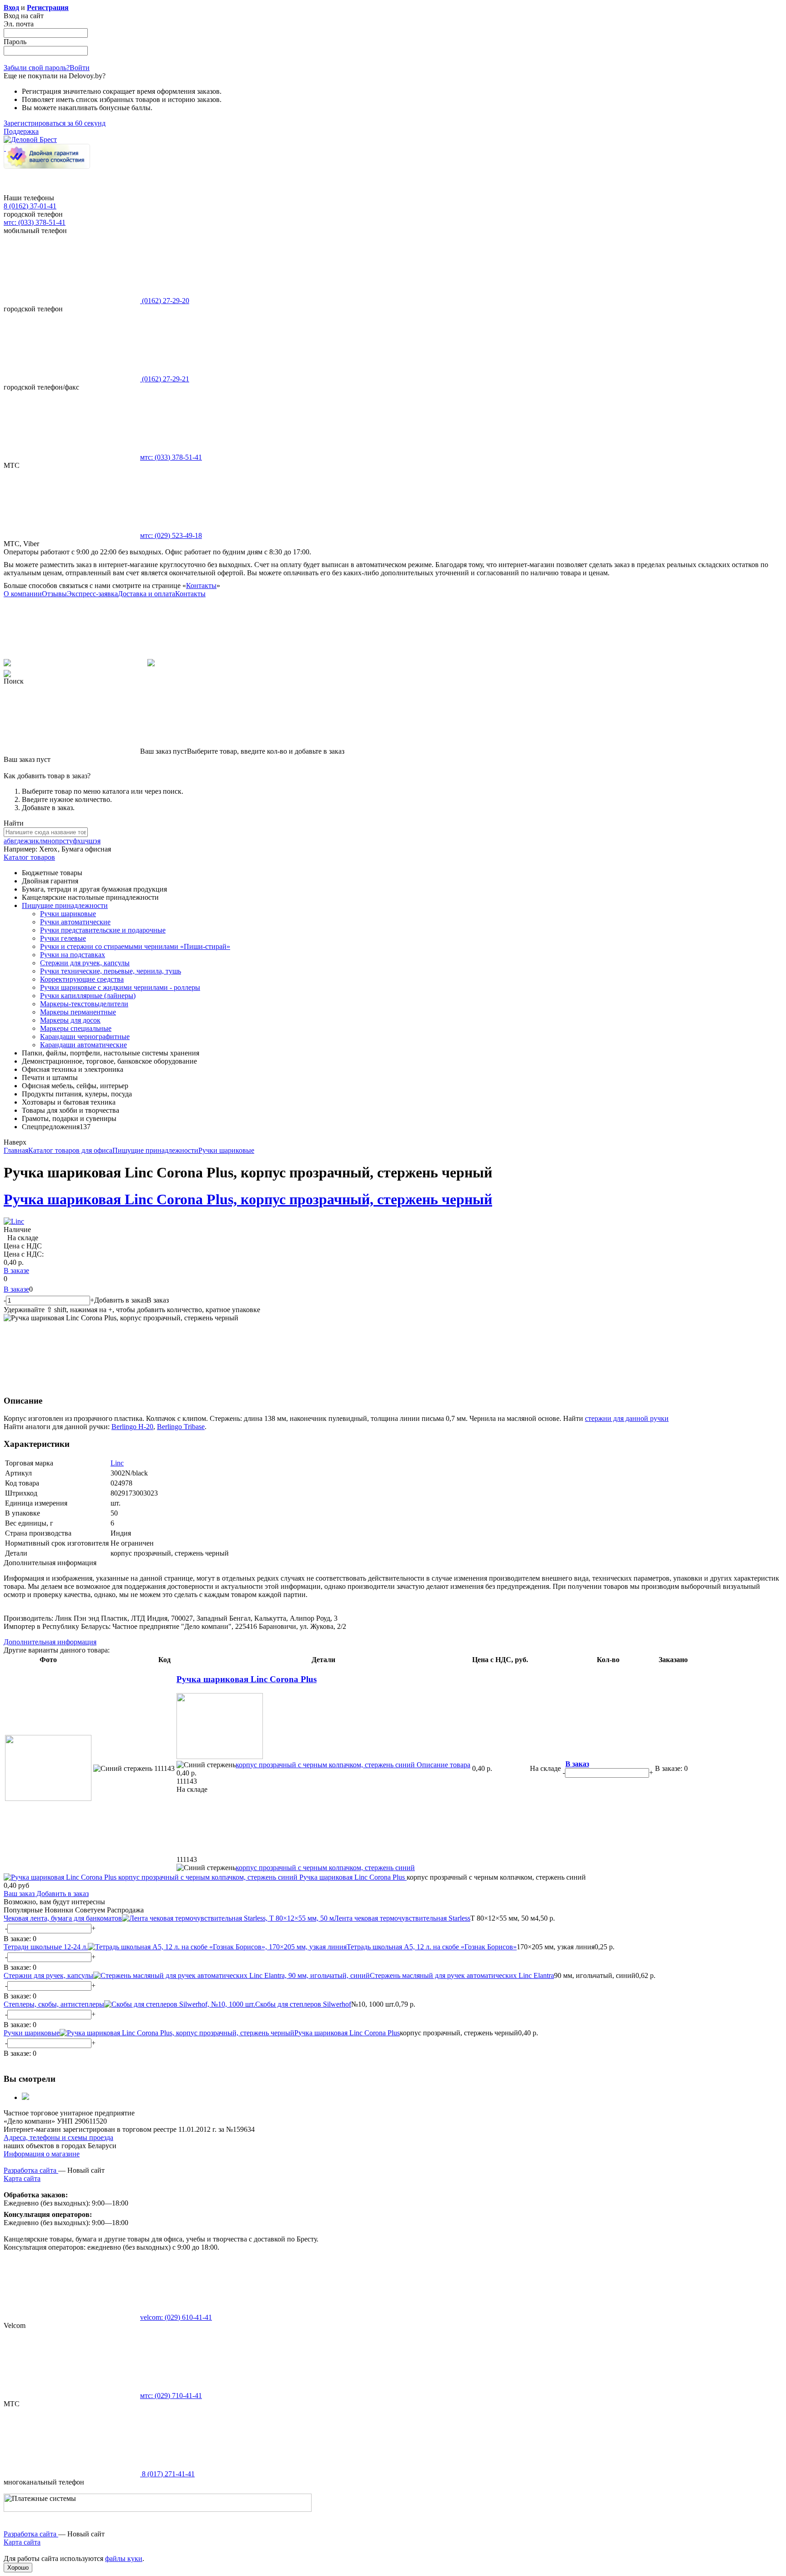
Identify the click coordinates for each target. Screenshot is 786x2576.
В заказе (16, 1270)
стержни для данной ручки (627, 1418)
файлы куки (124, 2558)
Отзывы (54, 594)
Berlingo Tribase (181, 1427)
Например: (21, 849)
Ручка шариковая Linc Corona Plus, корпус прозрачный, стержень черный (248, 1199)
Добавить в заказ (62, 1894)
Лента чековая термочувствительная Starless (402, 1918)
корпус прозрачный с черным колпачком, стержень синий (325, 1765)
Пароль (15, 42)
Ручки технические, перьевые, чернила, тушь (111, 971)
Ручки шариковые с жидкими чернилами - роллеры (120, 987)
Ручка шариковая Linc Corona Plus (247, 1679)
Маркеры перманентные (78, 1012)
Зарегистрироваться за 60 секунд (55, 123)
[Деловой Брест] (30, 139)
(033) (171, 457)
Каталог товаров (29, 857)
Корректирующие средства (82, 979)
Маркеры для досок (70, 1020)
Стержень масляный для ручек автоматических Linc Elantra (462, 1975)
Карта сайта (22, 2178)
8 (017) (167, 2474)
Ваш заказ (19, 1894)
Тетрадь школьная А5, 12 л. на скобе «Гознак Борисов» (432, 1947)
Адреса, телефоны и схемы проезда (58, 2137)
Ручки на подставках (73, 955)
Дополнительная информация (50, 1642)
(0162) (165, 301)
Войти (80, 68)
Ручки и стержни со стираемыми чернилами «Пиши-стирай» (135, 946)
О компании (23, 594)
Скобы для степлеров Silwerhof (303, 2004)
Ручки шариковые (68, 914)
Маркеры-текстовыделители (84, 1004)
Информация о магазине (42, 2154)
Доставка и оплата (146, 594)
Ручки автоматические (75, 922)
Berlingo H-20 (132, 1427)
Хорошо (18, 2568)
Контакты (201, 586)
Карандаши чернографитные (85, 1037)
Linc (117, 1463)
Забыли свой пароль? (37, 68)
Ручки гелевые (63, 938)
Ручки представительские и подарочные (103, 930)
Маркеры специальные (76, 1028)
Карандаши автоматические (83, 1045)
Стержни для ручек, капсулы (85, 963)
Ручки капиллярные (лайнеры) (88, 996)
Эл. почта (19, 24)
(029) (171, 535)
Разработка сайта (31, 2170)
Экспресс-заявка (92, 594)
